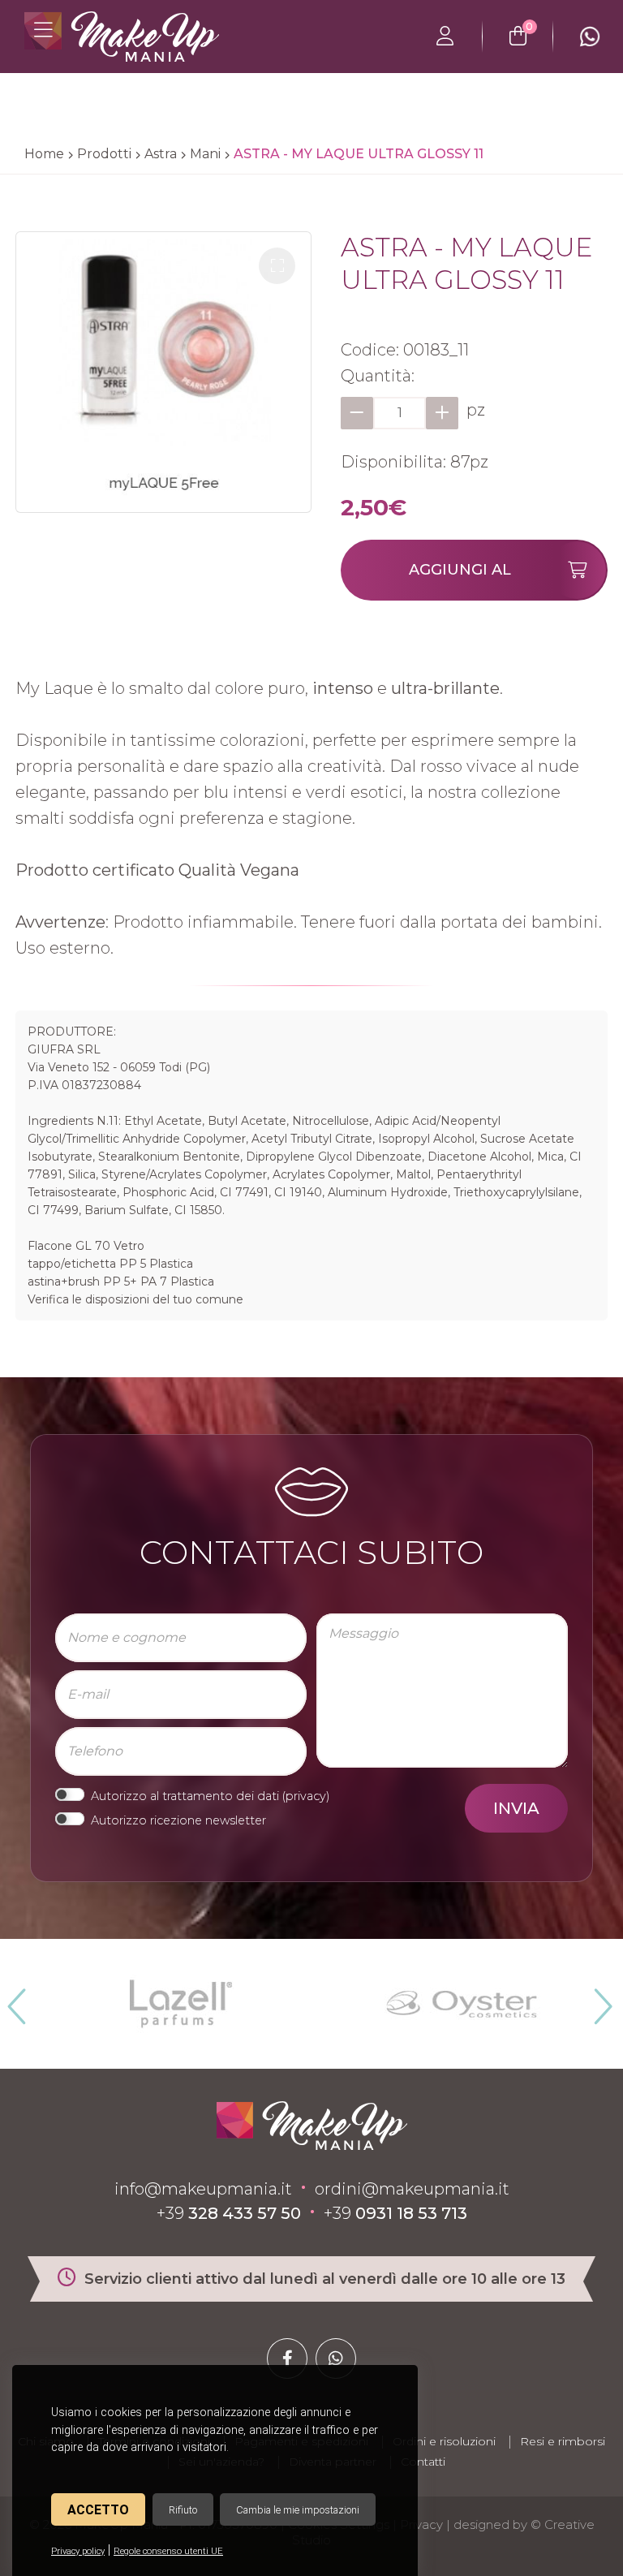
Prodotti (104, 154)
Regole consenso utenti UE (168, 2551)
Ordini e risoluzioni (444, 2441)
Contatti (423, 2462)
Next (596, 2000)
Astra (161, 154)
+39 (229, 2213)
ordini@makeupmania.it (412, 2189)
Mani (205, 154)
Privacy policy (78, 2551)
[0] (518, 37)
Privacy (421, 2524)
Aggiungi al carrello (460, 581)
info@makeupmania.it (203, 2189)
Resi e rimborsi (563, 2441)
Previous (15, 2000)
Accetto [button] (98, 2510)
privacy (306, 1796)
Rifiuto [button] (183, 2510)
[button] (277, 266)
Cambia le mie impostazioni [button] (298, 2510)
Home (44, 154)
